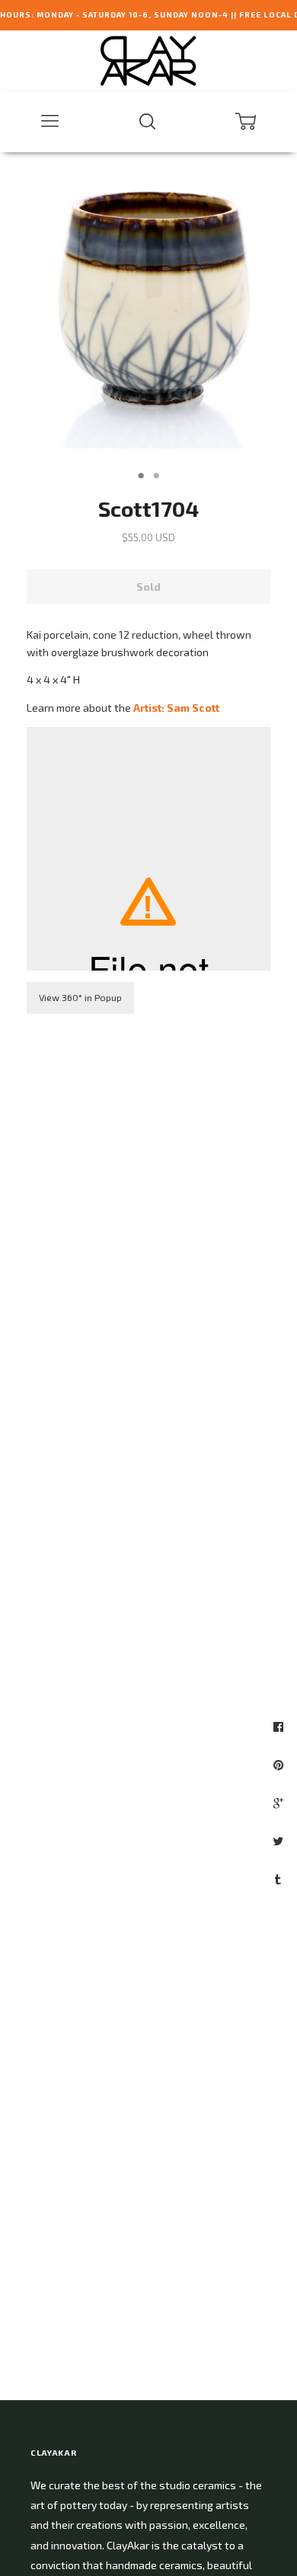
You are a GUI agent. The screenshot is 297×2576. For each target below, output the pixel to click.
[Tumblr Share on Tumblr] (280, 1879)
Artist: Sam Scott (176, 708)
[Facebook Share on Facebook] (280, 1726)
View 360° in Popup (80, 997)
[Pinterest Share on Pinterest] (280, 1765)
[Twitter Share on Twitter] (280, 1841)
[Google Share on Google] (280, 1803)
